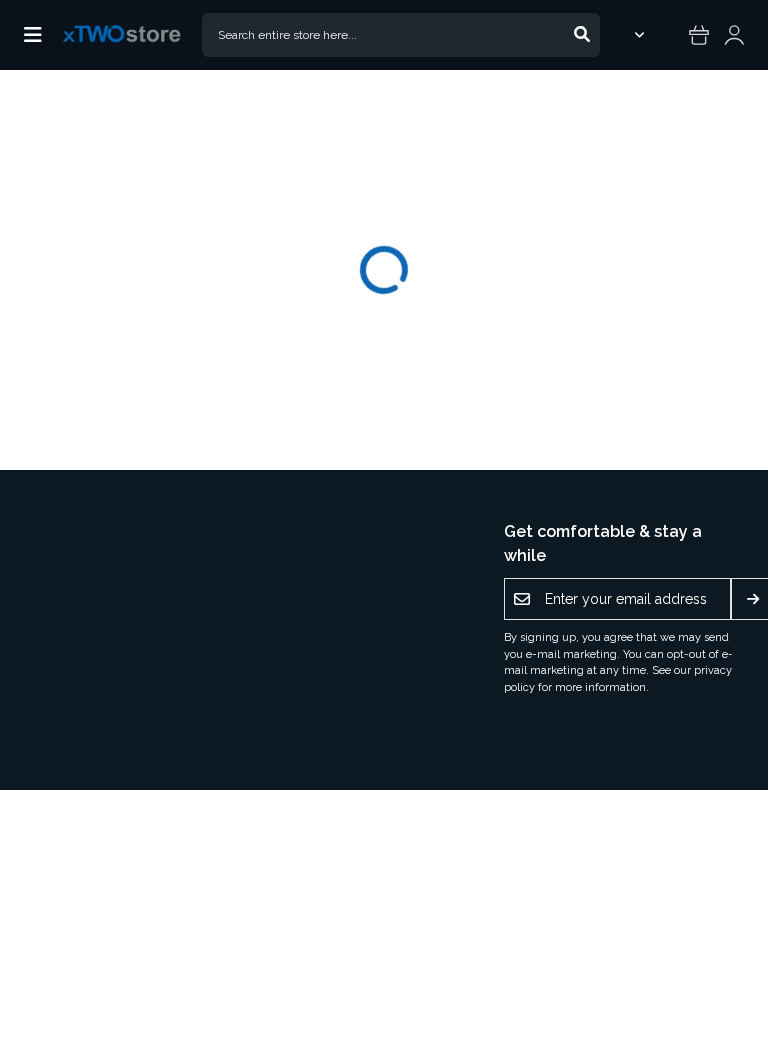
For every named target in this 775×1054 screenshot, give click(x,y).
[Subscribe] (753, 599)
